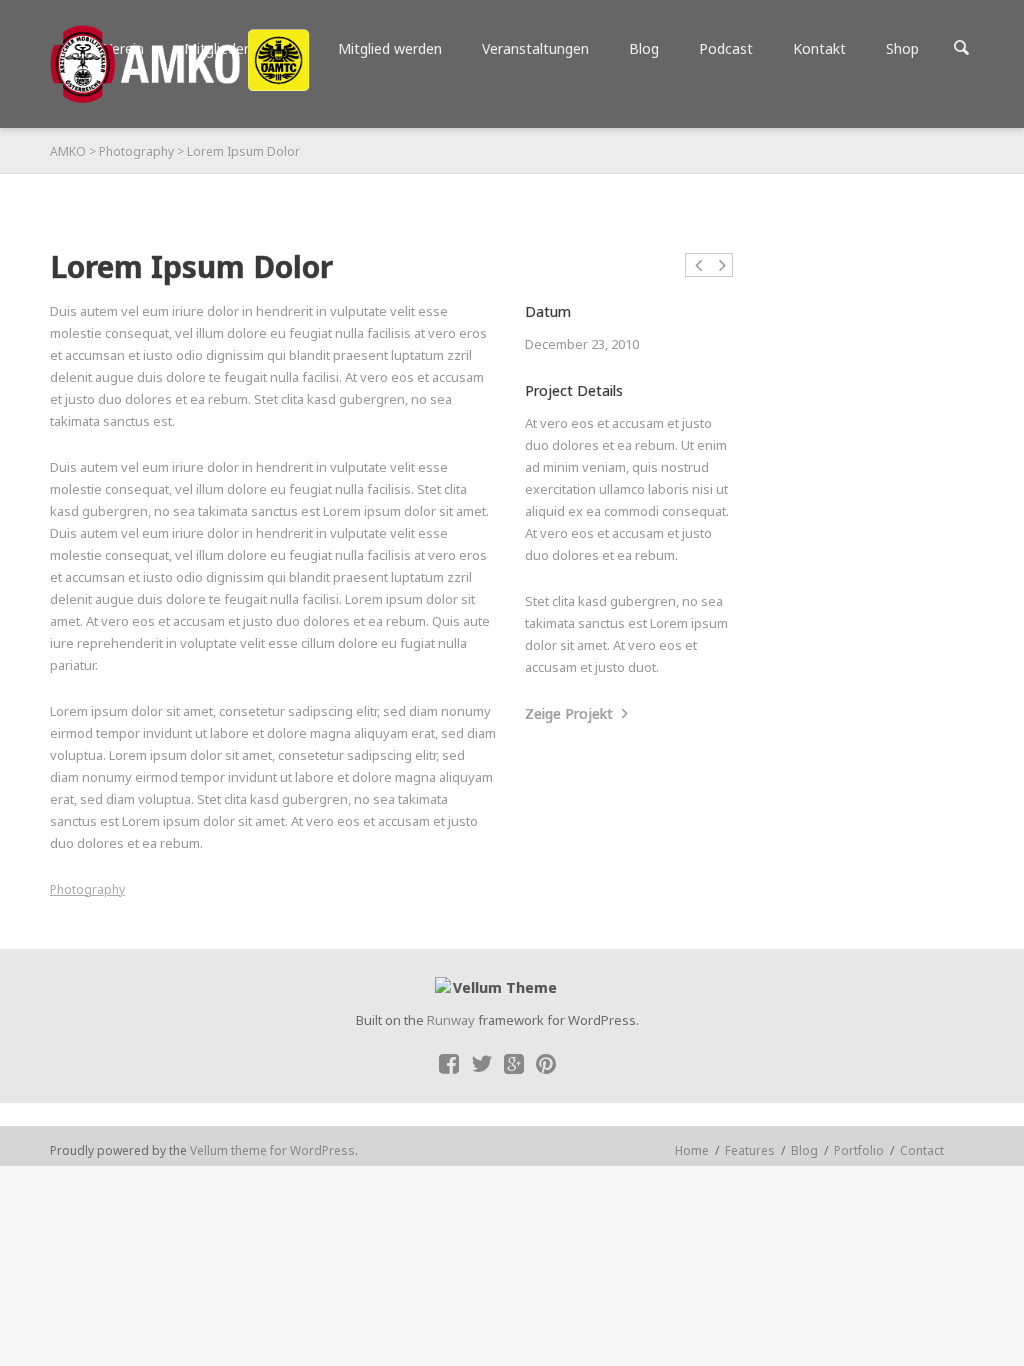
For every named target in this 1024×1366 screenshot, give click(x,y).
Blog (804, 1150)
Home (692, 1150)
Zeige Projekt (571, 713)
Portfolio (859, 1150)
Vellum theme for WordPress (272, 1150)
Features (750, 1150)
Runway (451, 1020)
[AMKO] (180, 64)
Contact (922, 1150)
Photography (136, 151)
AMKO (68, 151)
